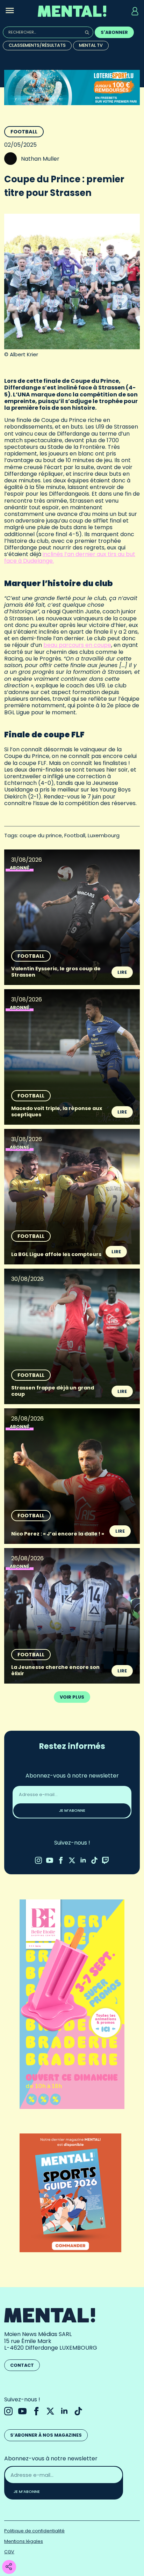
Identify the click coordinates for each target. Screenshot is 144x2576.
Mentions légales (24, 2541)
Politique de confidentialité (34, 2531)
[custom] (94, 1860)
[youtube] (50, 1860)
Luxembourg (104, 835)
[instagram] (38, 1860)
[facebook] (61, 1860)
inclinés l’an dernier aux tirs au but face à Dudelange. (70, 557)
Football (24, 132)
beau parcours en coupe (77, 645)
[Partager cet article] (9, 2567)
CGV (9, 2552)
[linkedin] (83, 1860)
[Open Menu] (10, 11)
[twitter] (72, 1860)
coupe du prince (41, 835)
